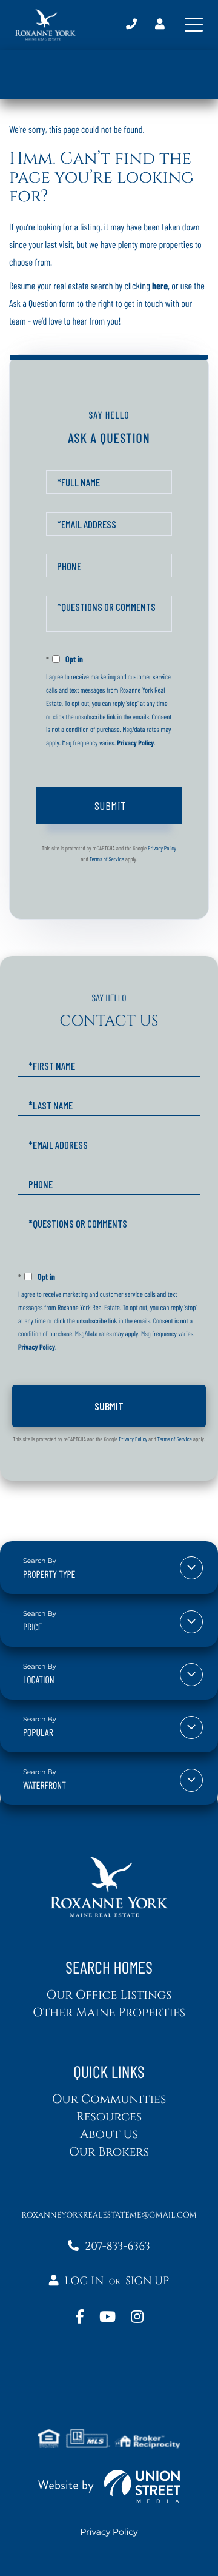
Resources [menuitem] (109, 2117)
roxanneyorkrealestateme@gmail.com (109, 2215)
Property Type (49, 1574)
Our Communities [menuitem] (109, 2100)
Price (33, 1627)
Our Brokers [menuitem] (109, 2152)
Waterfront (45, 1785)
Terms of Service (107, 859)
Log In (84, 2281)
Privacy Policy (135, 743)
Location (39, 1680)
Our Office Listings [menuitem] (109, 1995)
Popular (38, 1733)
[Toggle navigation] (194, 25)
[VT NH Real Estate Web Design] (109, 2487)
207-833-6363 (131, 25)
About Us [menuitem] (109, 2135)
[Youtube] (107, 2318)
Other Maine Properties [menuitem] (109, 2013)
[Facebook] (80, 2318)
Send (109, 805)
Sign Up (147, 2281)
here (160, 286)
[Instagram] (137, 2318)
